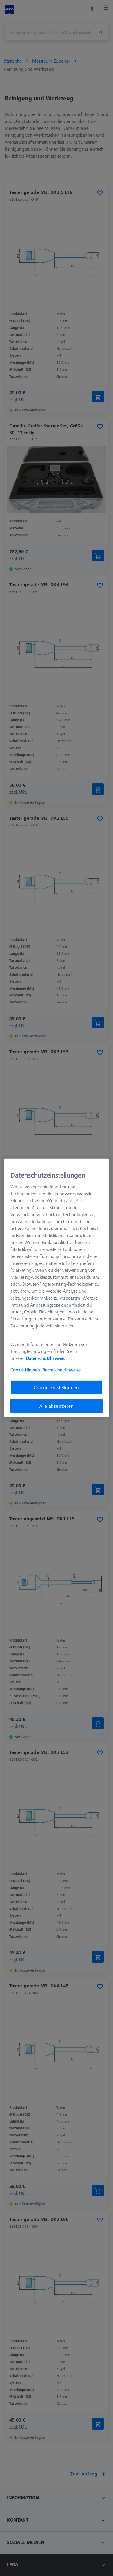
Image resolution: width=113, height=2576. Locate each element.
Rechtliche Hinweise (62, 1369)
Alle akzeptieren (57, 1406)
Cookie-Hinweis (25, 1369)
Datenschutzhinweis (45, 1358)
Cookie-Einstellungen (57, 1387)
